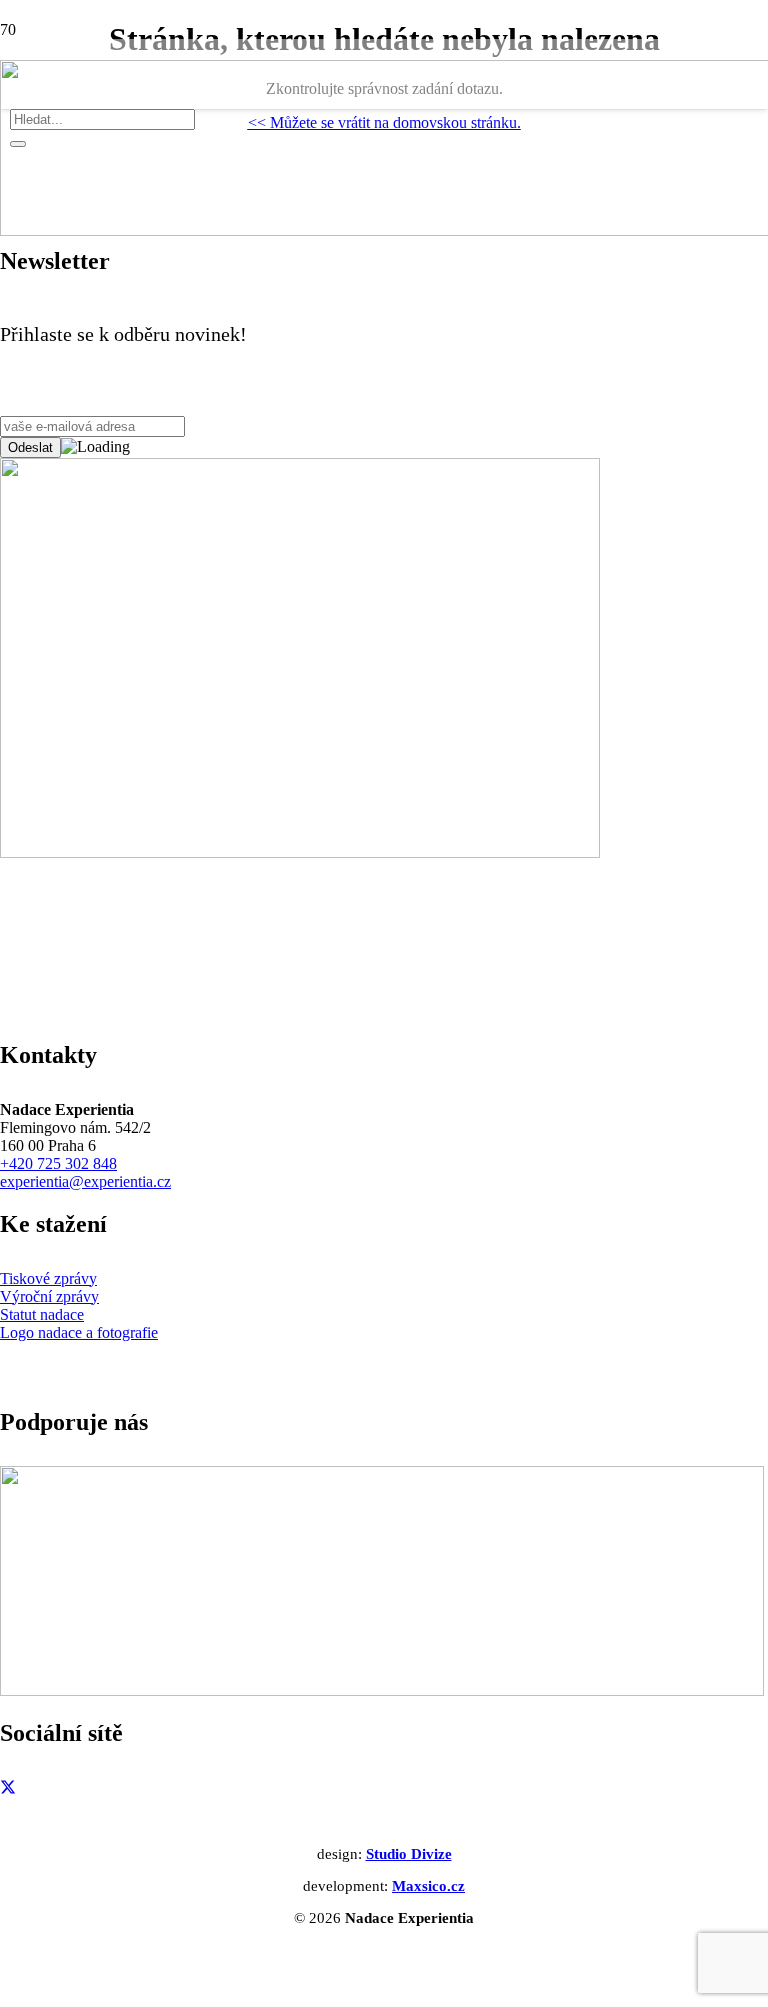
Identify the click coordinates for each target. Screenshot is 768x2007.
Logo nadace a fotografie (79, 1332)
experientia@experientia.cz (85, 1181)
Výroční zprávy (49, 1296)
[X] (8, 1788)
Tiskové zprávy (48, 1278)
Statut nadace (42, 1314)
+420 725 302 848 (58, 1163)
